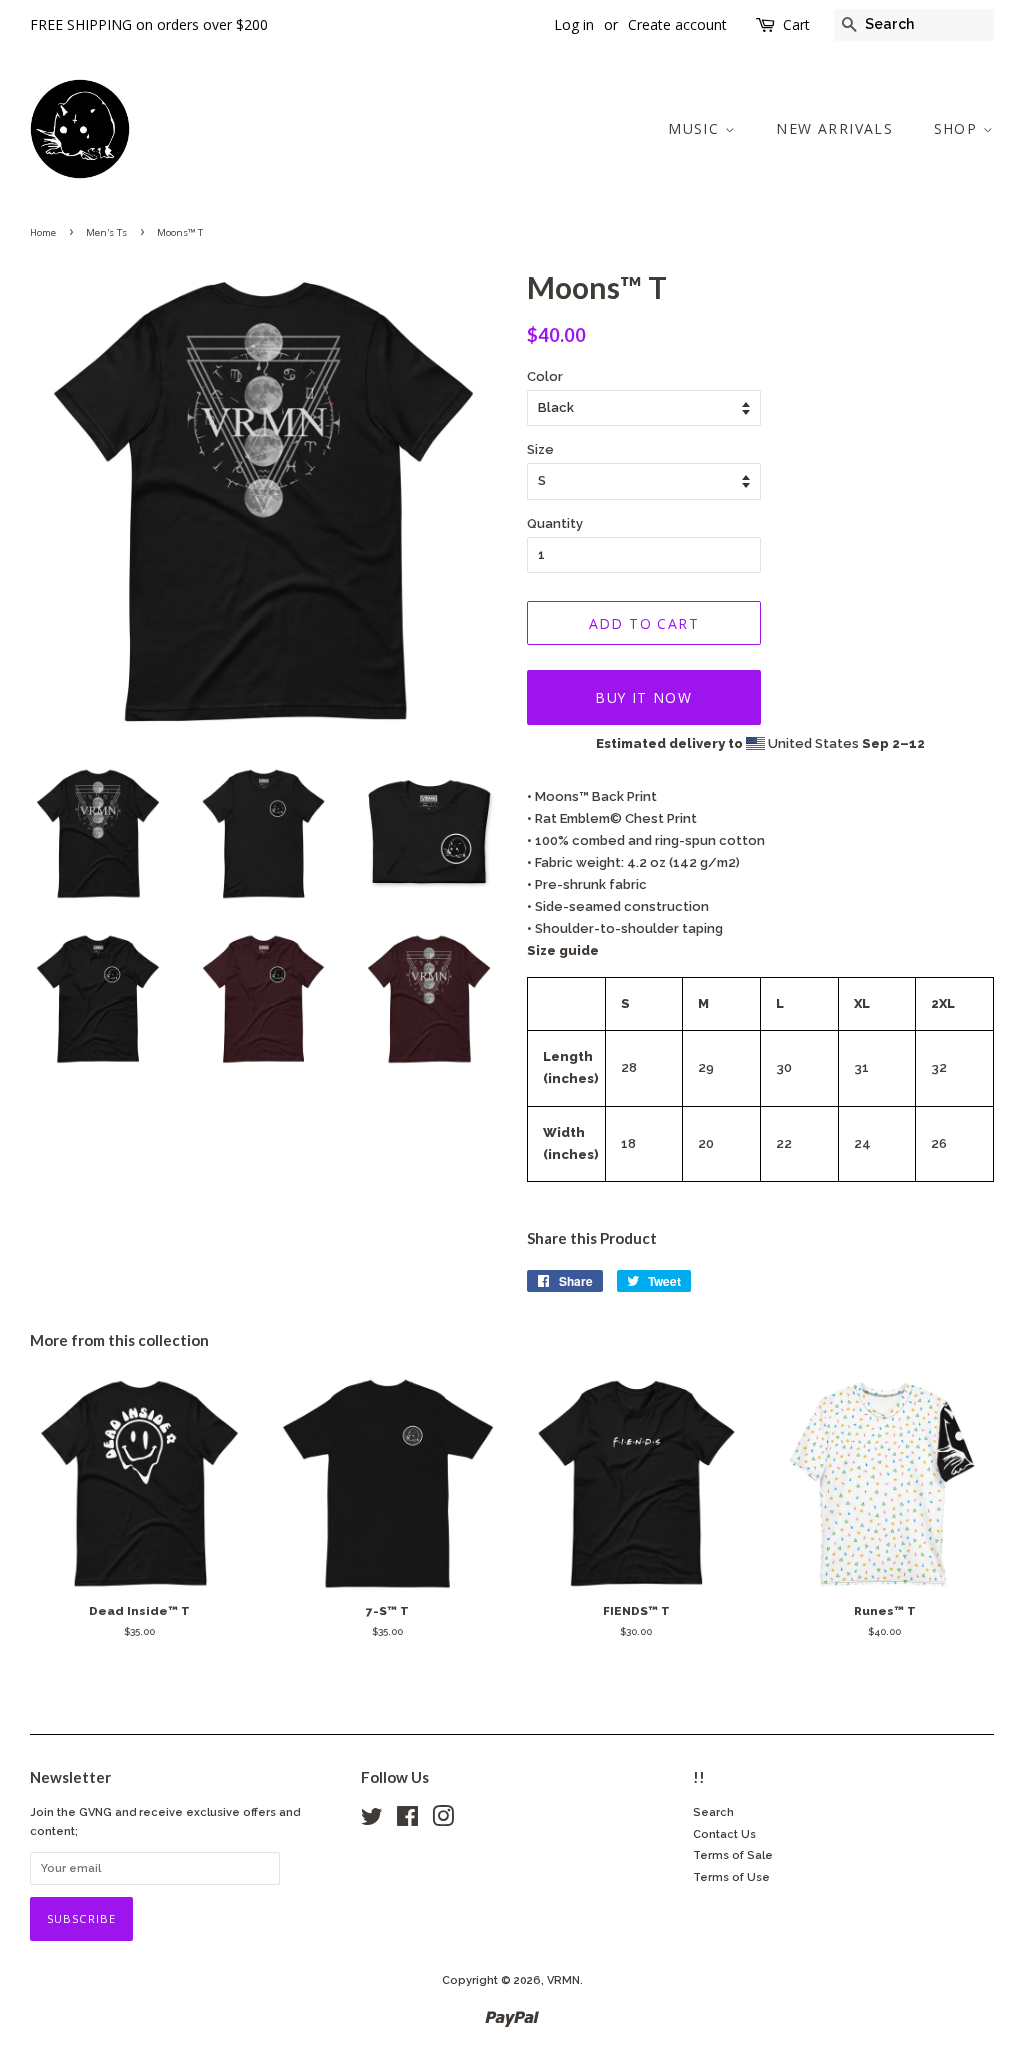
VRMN (563, 1980)
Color (545, 376)
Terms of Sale (733, 1855)
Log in (574, 24)
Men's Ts (106, 232)
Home (43, 232)
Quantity (555, 523)
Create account (677, 24)
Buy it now (643, 697)
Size (540, 449)
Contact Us (724, 1834)
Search (713, 1812)
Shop (958, 128)
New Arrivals (834, 128)
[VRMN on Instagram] (443, 1821)
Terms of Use (731, 1877)
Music (696, 128)
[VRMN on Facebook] (407, 1821)
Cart (796, 24)
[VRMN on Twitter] (372, 1821)
